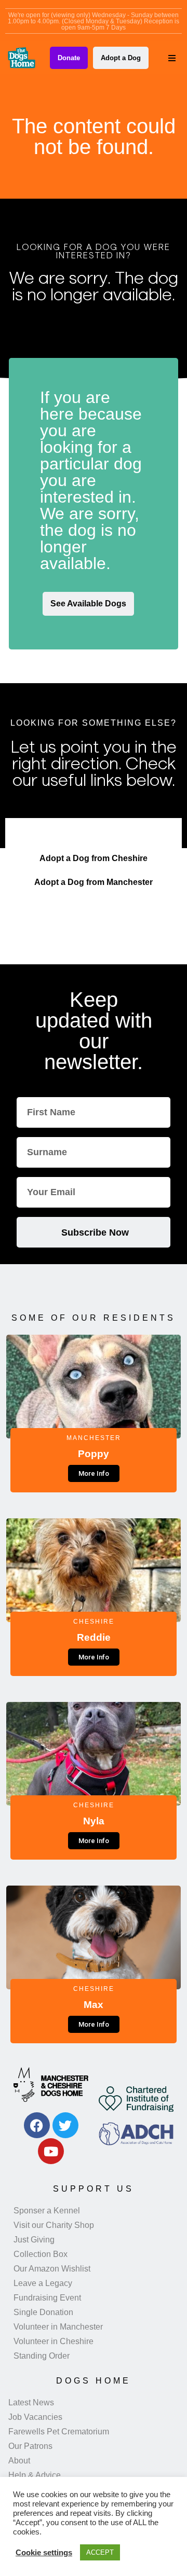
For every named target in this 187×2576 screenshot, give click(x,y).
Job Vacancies (35, 2417)
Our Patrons (30, 2446)
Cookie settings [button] (44, 2553)
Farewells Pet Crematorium (59, 2432)
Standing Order (42, 2356)
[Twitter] (65, 2125)
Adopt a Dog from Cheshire (94, 858)
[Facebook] (37, 2125)
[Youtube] (51, 2151)
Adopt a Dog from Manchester (94, 882)
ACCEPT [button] (100, 2552)
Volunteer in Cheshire (54, 2341)
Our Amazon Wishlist (52, 2269)
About (19, 2461)
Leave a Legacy (43, 2283)
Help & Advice (35, 2475)
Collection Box (41, 2254)
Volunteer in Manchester (58, 2327)
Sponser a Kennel (47, 2211)
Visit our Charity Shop (54, 2225)
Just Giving (34, 2240)
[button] (172, 58)
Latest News (31, 2402)
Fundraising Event (47, 2298)
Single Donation (43, 2312)
